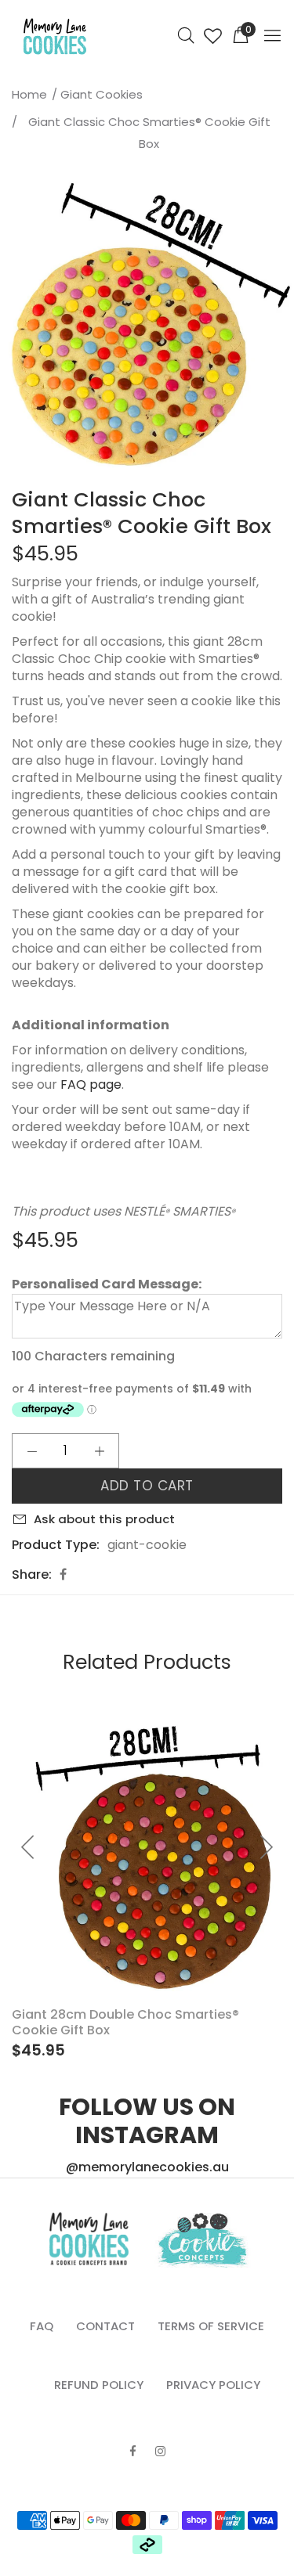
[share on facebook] (63, 1574)
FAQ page (91, 1084)
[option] (147, 328)
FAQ (42, 2326)
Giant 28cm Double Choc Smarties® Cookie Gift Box (125, 2022)
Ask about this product (104, 1519)
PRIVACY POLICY (213, 2385)
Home (29, 94)
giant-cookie (147, 1545)
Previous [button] (15, 328)
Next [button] (279, 328)
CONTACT (105, 2326)
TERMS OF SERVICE (211, 2326)
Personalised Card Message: (107, 1284)
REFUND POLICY (99, 2385)
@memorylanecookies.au (147, 2167)
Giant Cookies (102, 94)
